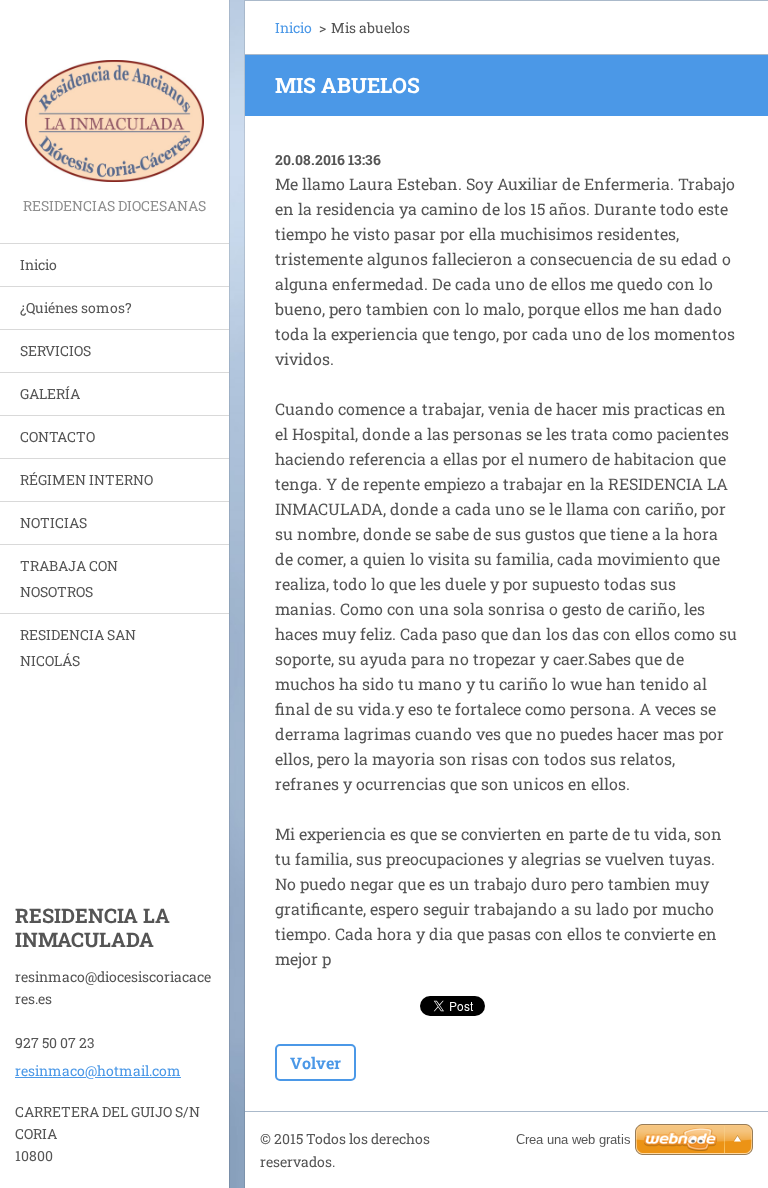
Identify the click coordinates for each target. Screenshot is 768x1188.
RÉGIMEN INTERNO (86, 479)
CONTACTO (57, 436)
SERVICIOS (55, 350)
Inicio (38, 264)
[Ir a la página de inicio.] (114, 96)
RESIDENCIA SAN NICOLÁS (78, 647)
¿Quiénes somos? (76, 307)
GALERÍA (50, 393)
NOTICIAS (53, 522)
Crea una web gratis (573, 1139)
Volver (315, 1062)
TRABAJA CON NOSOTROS (69, 578)
